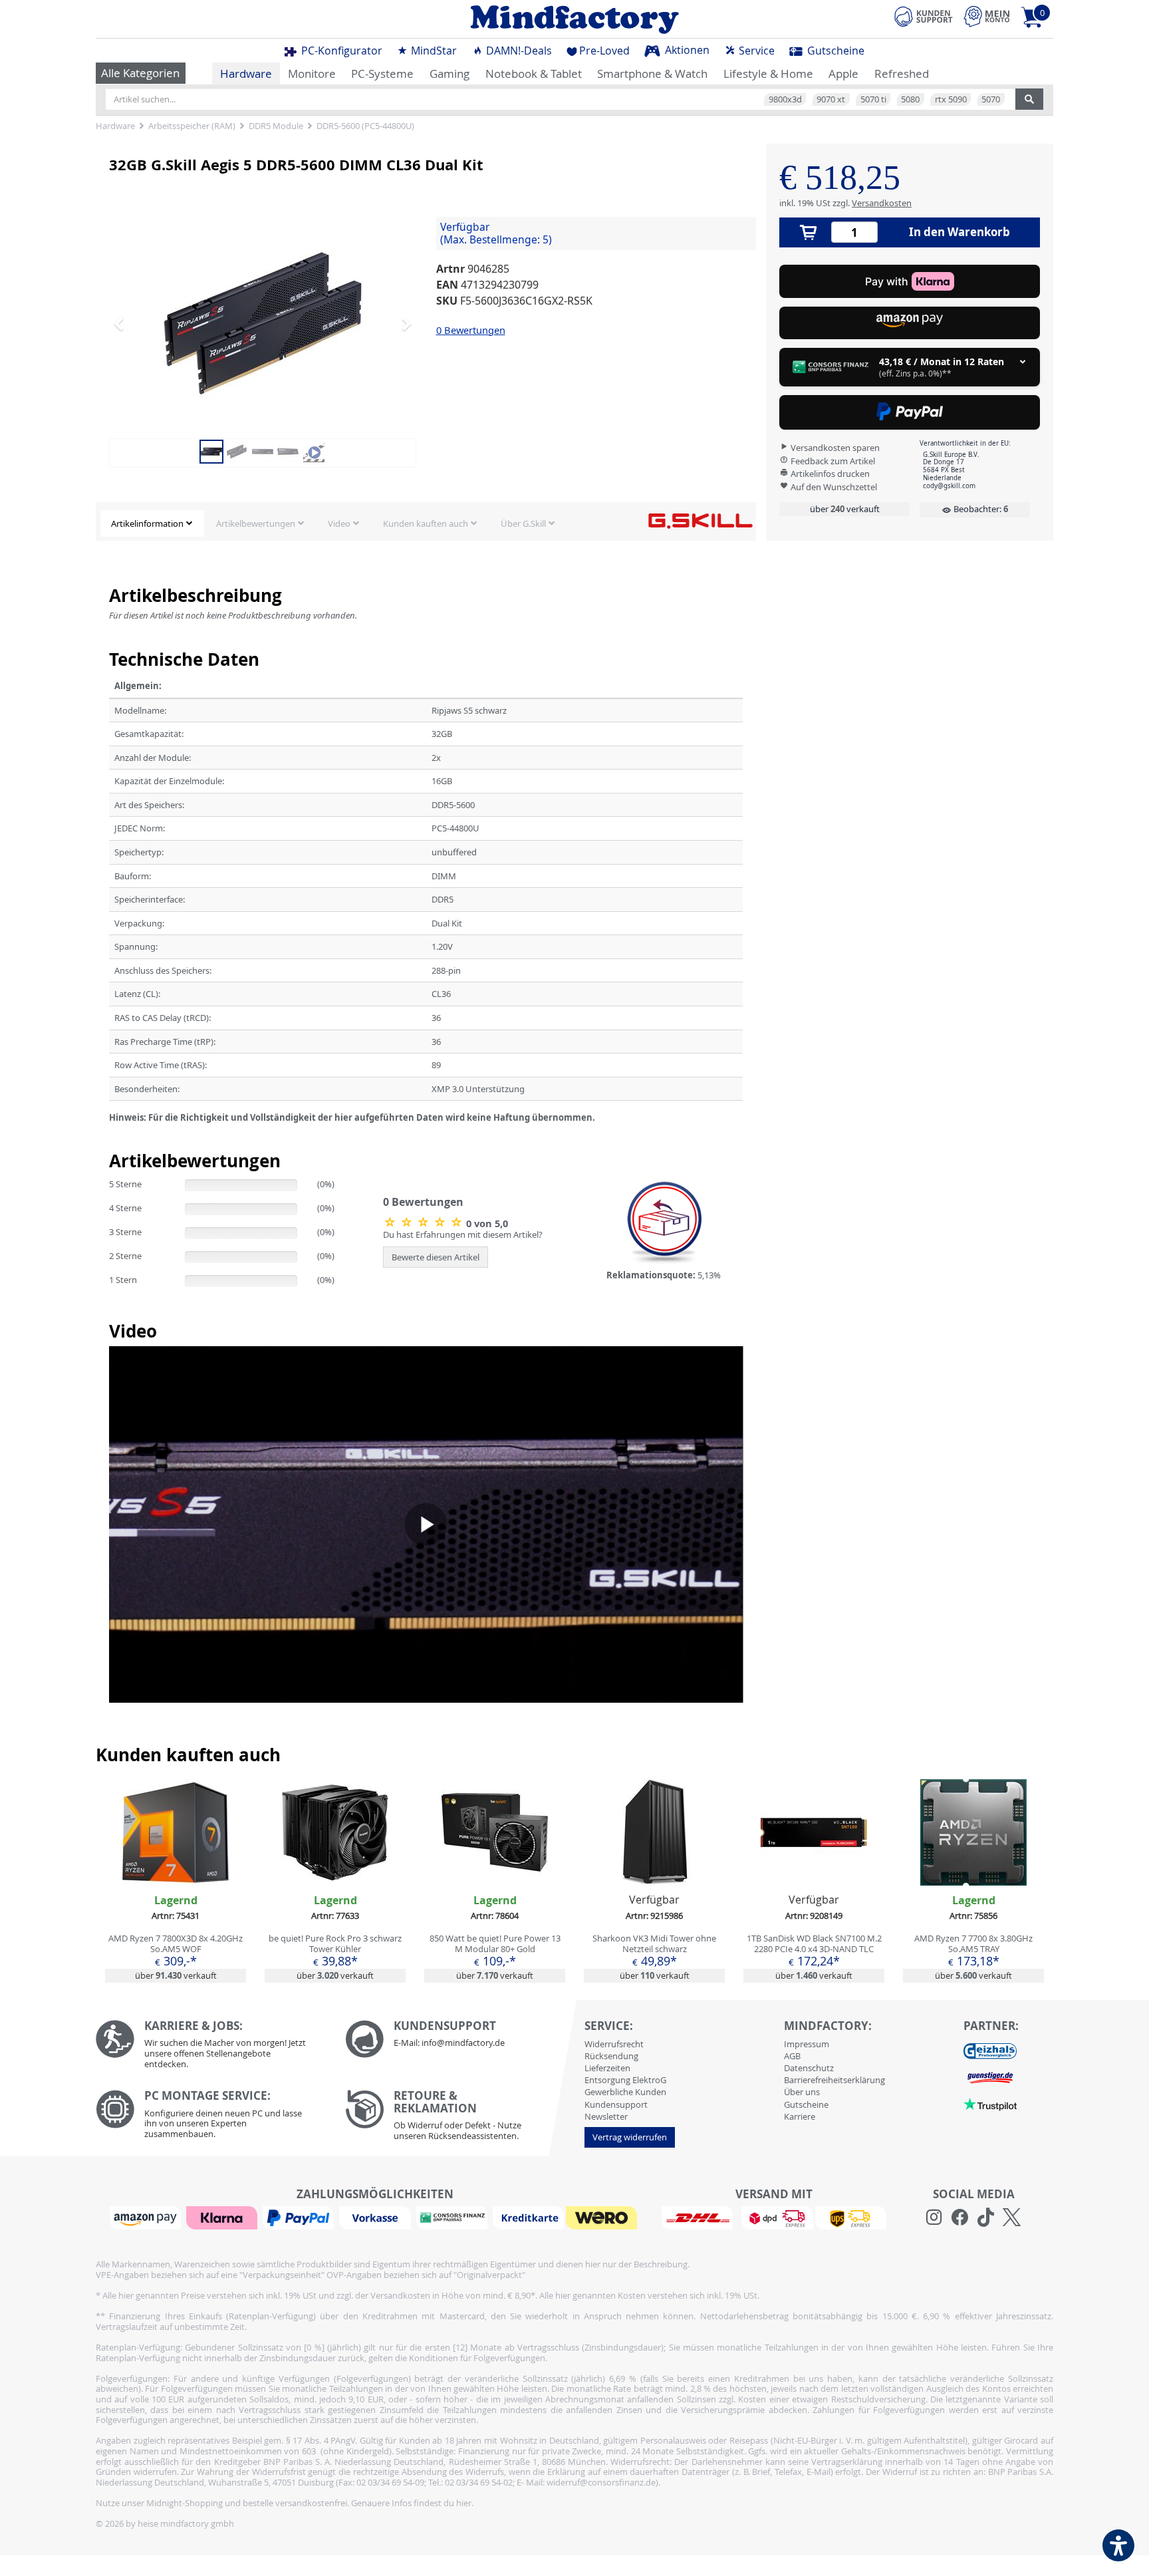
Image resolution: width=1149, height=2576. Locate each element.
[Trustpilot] (990, 2104)
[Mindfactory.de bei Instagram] (934, 2218)
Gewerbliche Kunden (625, 2092)
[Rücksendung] (460, 2118)
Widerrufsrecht (614, 2044)
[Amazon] (147, 2217)
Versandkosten (882, 203)
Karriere (800, 2116)
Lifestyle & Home (768, 73)
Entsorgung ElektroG (625, 2080)
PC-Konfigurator (340, 51)
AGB (792, 2056)
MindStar (433, 51)
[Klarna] (223, 2217)
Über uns (802, 2092)
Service (755, 51)
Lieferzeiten (607, 2068)
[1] (910, 323)
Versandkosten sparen (834, 448)
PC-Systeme (382, 73)
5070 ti (873, 99)
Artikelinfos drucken (829, 474)
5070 (991, 99)
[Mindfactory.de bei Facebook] (960, 2218)
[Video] (314, 450)
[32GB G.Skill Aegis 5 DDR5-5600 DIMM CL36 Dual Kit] (263, 323)
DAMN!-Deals (518, 51)
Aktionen (686, 50)
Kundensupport (616, 2104)
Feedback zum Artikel (832, 461)
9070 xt (831, 99)
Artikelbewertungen (256, 523)
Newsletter (606, 2116)
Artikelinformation (147, 523)
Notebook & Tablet (534, 73)
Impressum (807, 2044)
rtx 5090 (951, 99)
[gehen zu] (110, 1134)
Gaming (449, 73)
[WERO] (603, 2217)
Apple (843, 73)
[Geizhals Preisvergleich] (990, 2051)
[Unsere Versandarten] (774, 2217)
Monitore (312, 73)
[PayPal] (300, 2217)
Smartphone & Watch (652, 73)
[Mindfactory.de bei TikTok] (986, 2218)
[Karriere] (210, 2048)
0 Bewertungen (471, 330)
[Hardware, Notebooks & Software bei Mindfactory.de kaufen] (574, 19)
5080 (910, 99)
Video (339, 523)
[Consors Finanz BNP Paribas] (453, 2217)
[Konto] (987, 16)
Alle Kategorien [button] (140, 73)
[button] (132, 323)
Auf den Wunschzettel (833, 487)
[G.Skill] (700, 520)
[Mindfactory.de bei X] (1012, 2218)
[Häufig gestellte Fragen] (460, 2039)
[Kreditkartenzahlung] (528, 2217)
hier (464, 2503)
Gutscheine (834, 51)
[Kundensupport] (924, 15)
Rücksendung (611, 2056)
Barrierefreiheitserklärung (834, 2080)
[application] (426, 1524)
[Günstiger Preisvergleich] (990, 2077)
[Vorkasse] (376, 2217)
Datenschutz (809, 2068)
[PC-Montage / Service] (210, 2117)
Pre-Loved (604, 51)
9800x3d (785, 99)
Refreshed (902, 73)
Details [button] (176, 1863)
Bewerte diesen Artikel (436, 1257)
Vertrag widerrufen (630, 2137)
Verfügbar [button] (496, 233)
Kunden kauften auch (426, 523)
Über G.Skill (523, 523)
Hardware (246, 73)
